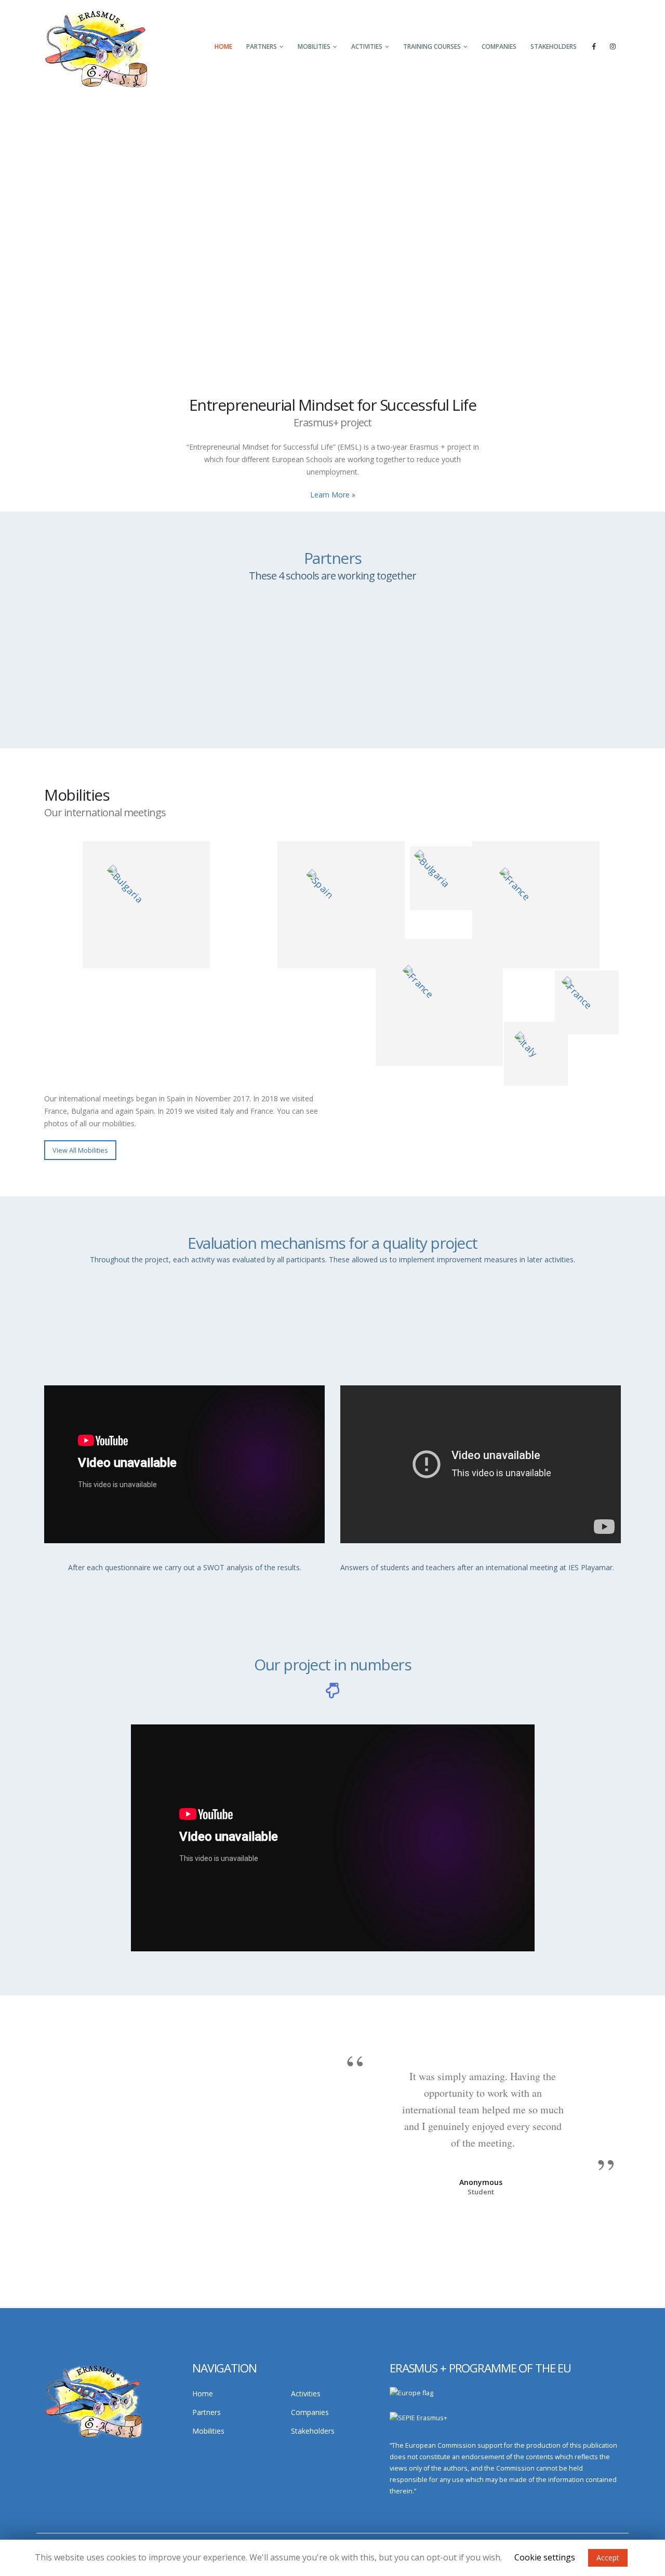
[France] (536, 905)
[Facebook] (594, 46)
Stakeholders (554, 46)
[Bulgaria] (146, 905)
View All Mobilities (80, 1150)
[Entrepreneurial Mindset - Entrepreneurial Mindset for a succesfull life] (96, 48)
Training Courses (432, 46)
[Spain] (341, 905)
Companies (499, 46)
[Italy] (439, 1002)
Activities (367, 46)
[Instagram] (613, 46)
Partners (262, 46)
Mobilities (314, 46)
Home (223, 46)
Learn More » (333, 495)
